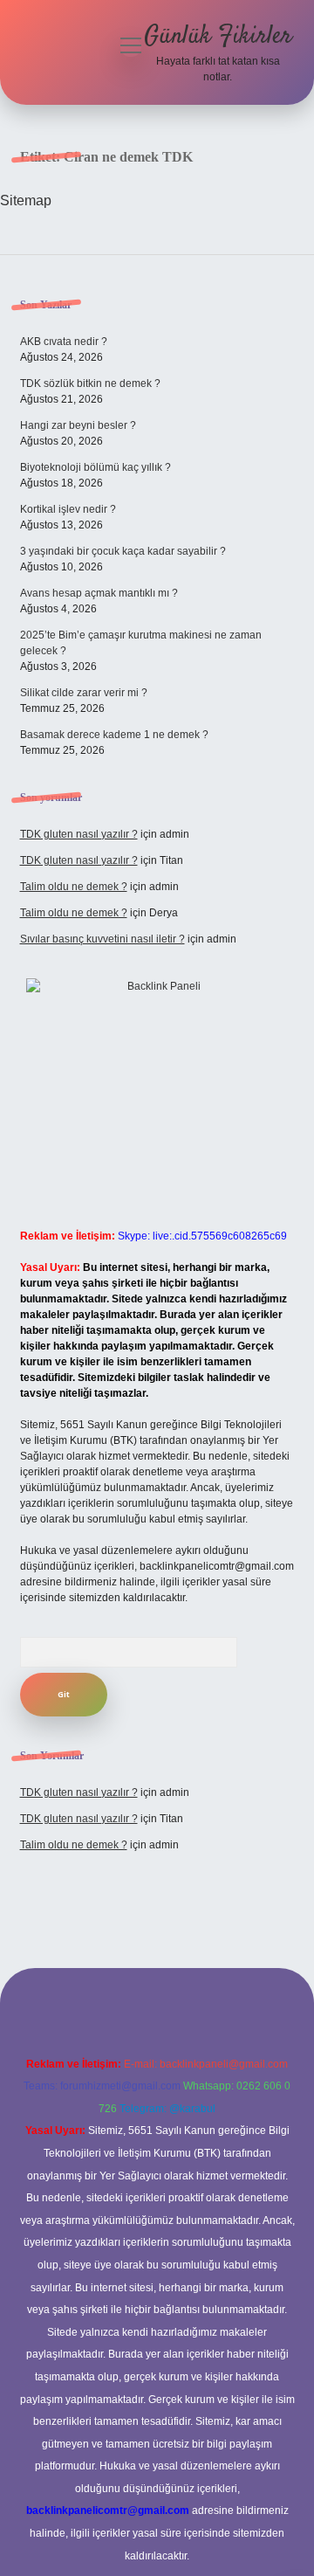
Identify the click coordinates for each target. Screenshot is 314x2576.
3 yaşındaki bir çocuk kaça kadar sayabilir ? (123, 551)
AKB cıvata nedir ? (64, 342)
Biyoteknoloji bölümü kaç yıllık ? (96, 467)
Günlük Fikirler (218, 37)
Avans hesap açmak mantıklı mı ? (99, 593)
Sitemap (26, 200)
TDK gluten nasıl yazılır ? (79, 834)
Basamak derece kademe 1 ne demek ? (114, 735)
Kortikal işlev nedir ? (68, 509)
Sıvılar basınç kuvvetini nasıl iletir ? (102, 939)
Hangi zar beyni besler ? (78, 425)
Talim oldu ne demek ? (74, 887)
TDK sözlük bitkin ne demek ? (90, 383)
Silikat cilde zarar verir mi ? (84, 693)
